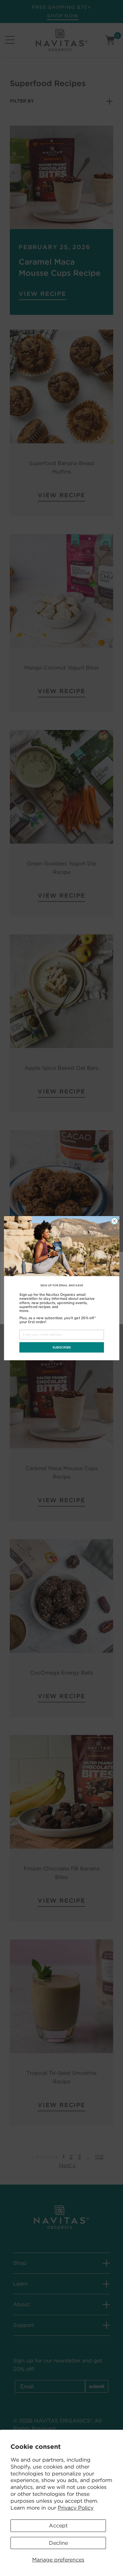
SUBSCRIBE (61, 1347)
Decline (58, 2543)
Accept (58, 2526)
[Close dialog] (114, 1221)
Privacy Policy (76, 2508)
